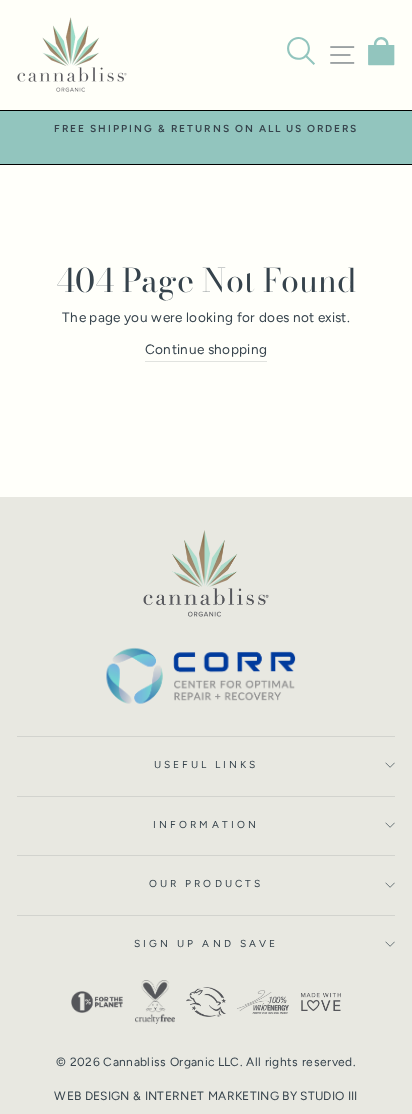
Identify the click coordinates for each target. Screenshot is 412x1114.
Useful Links (206, 764)
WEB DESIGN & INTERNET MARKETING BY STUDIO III (205, 1096)
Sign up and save (206, 943)
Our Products (206, 883)
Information (206, 824)
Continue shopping (206, 349)
